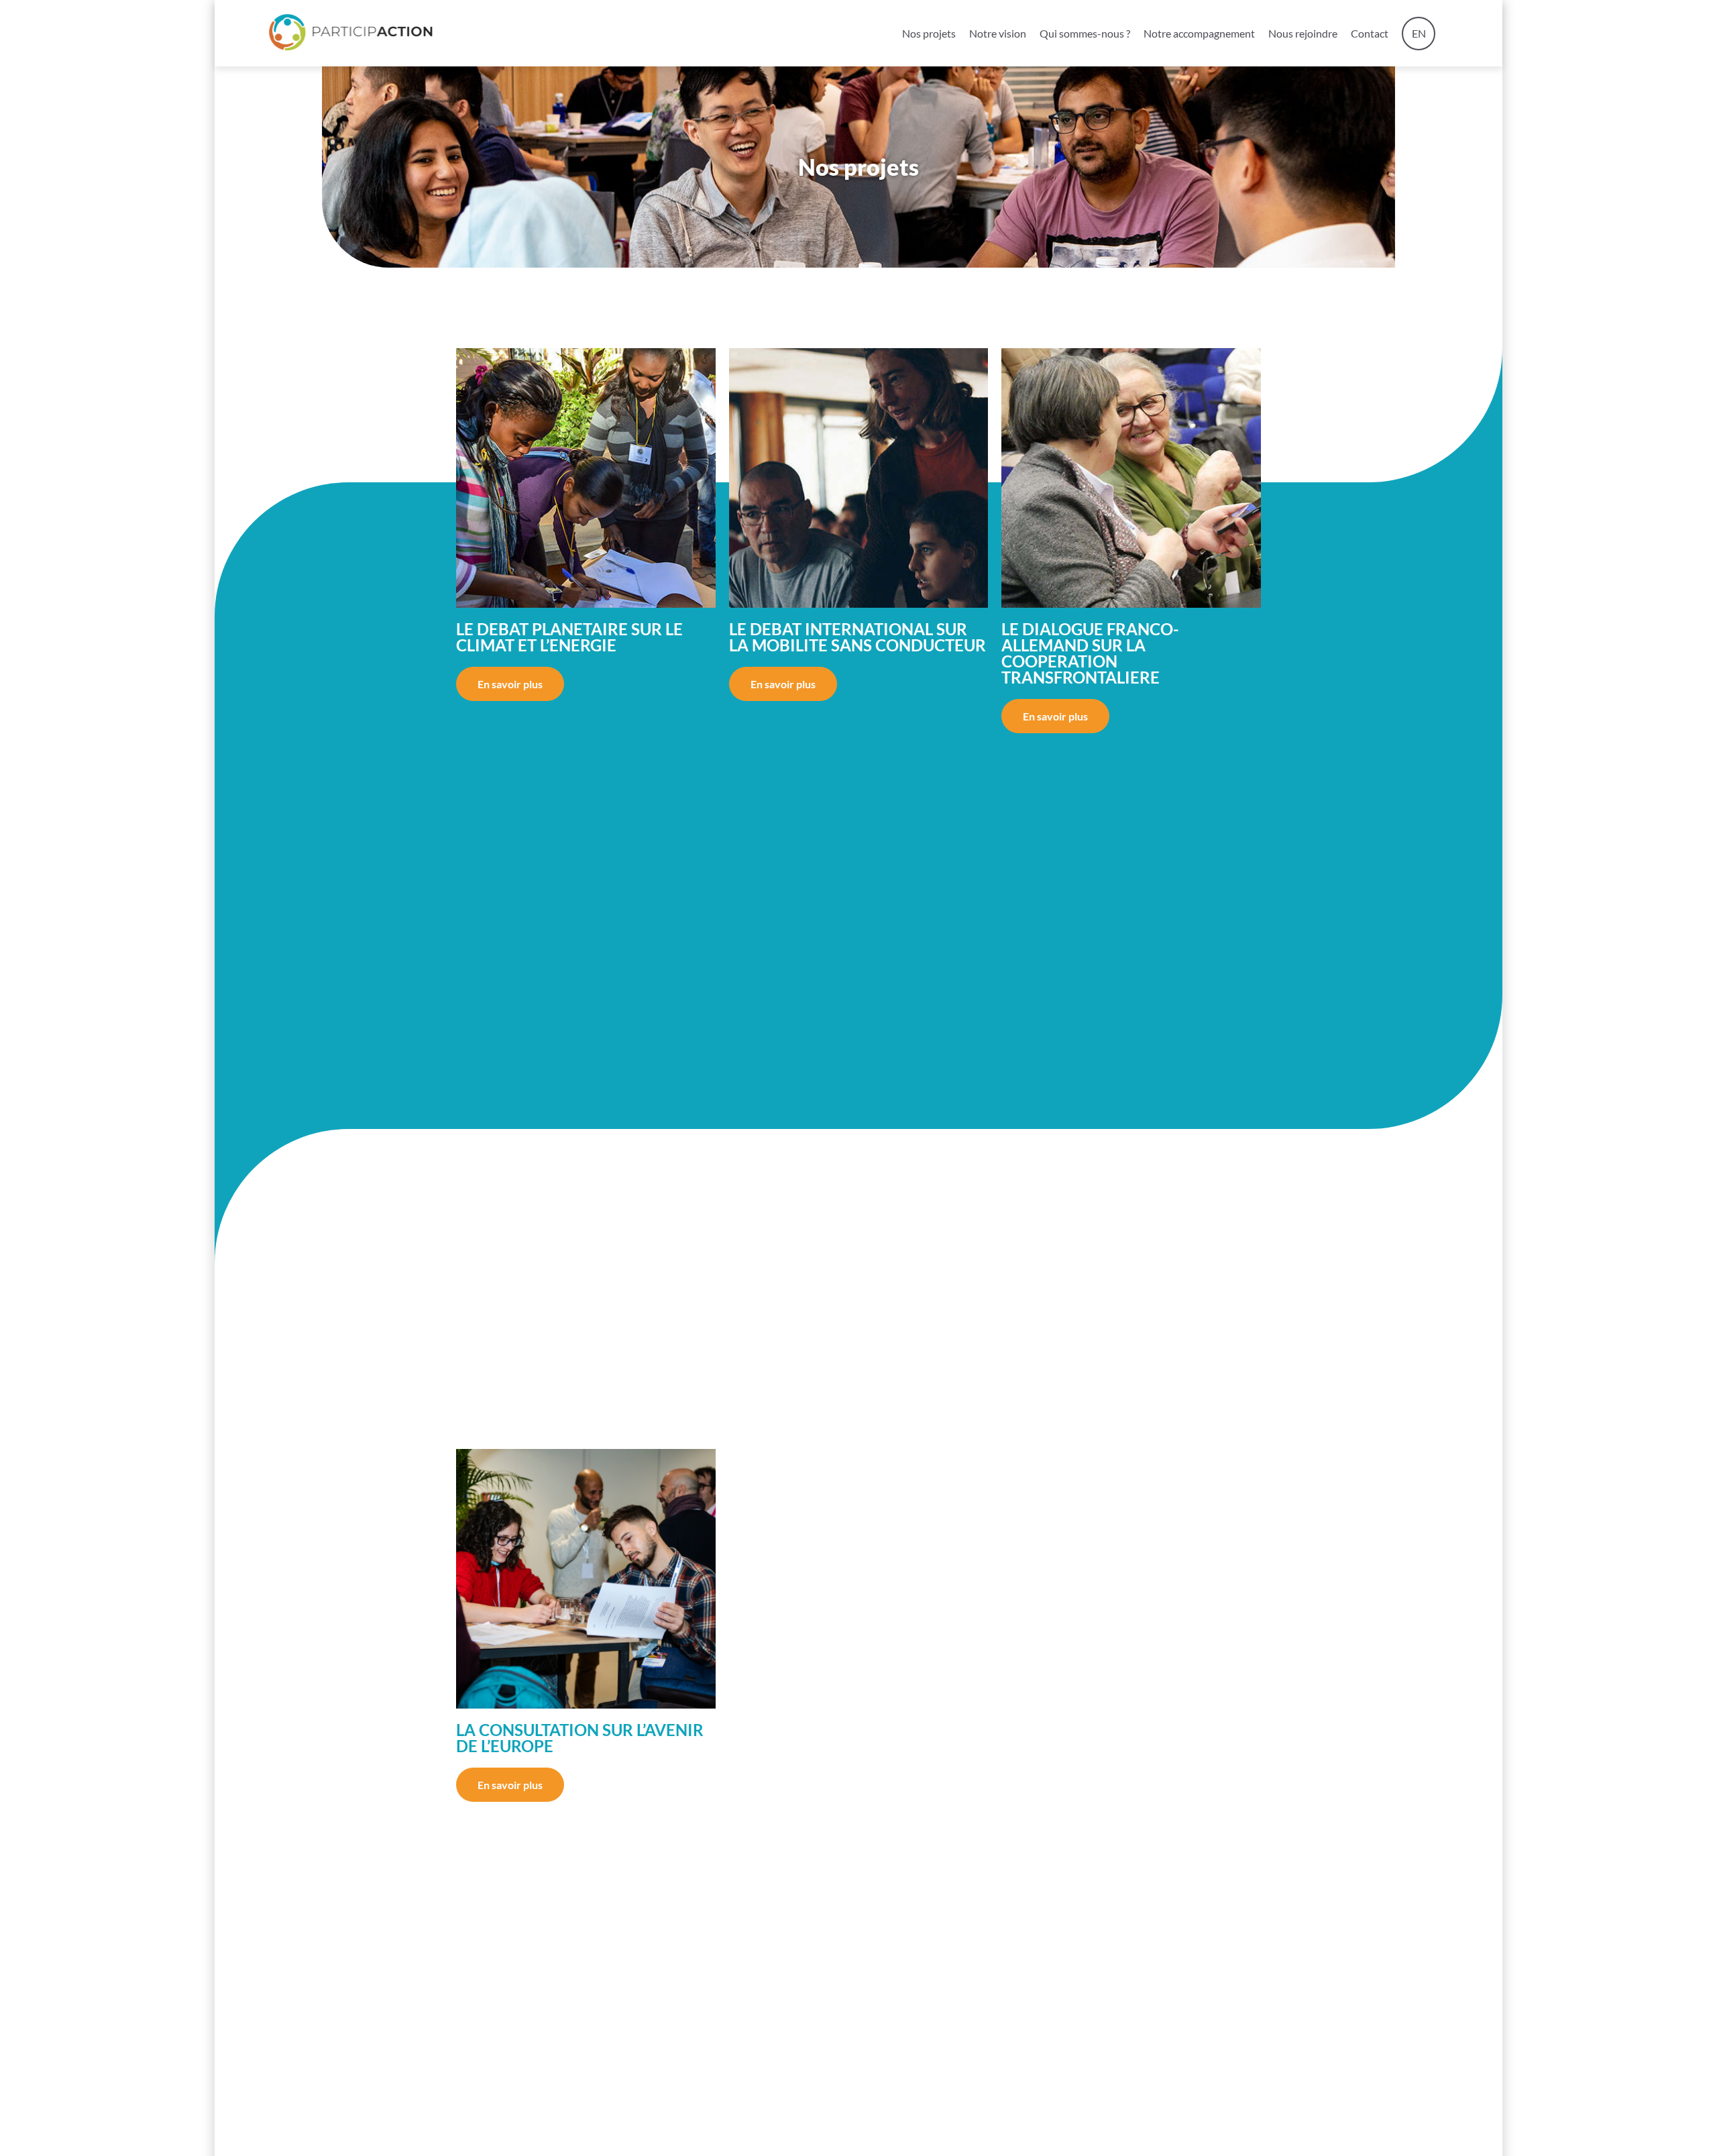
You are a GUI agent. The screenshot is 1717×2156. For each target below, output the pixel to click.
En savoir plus (510, 684)
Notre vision (998, 33)
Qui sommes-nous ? (1085, 33)
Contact (1370, 33)
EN (1419, 33)
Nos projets (929, 33)
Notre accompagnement (1199, 33)
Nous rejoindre (1303, 33)
